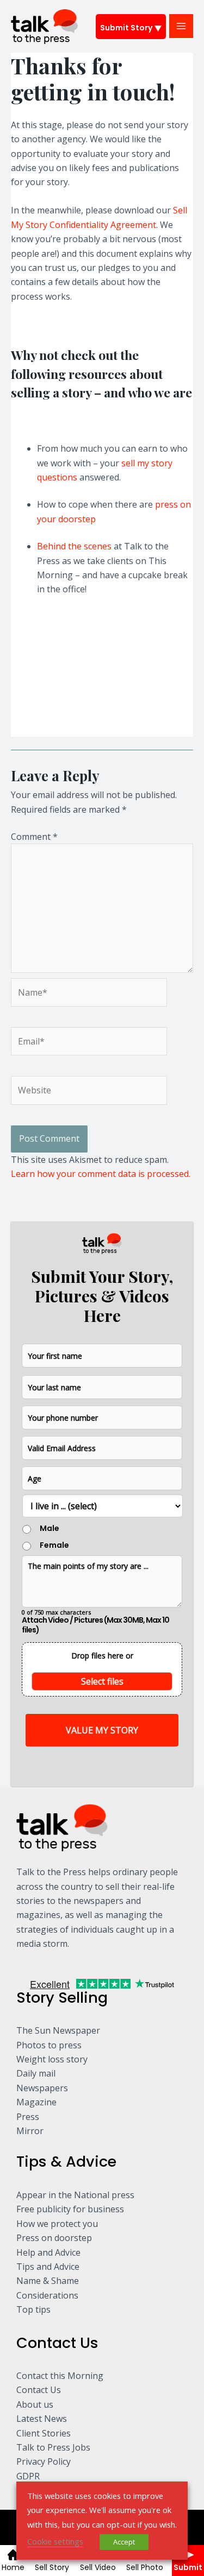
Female (54, 1545)
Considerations (47, 2295)
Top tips (33, 2309)
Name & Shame (48, 2281)
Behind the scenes (74, 546)
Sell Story (52, 2567)
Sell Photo (145, 2567)
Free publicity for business (70, 2209)
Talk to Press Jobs (53, 2447)
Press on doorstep (54, 2238)
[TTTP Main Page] (12, 730)
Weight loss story (52, 2059)
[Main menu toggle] (181, 26)
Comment (34, 837)
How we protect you (57, 2224)
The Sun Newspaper (58, 2030)
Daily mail (36, 2073)
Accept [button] (124, 2542)
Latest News (42, 2419)
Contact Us (39, 2390)
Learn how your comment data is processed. (101, 1174)
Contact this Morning (60, 2376)
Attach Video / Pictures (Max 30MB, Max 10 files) (95, 1625)
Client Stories (44, 2433)
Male (50, 1528)
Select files (102, 1681)
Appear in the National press (75, 2195)
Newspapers (42, 2088)
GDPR (28, 2476)
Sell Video (98, 2567)
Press (28, 2117)
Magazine (36, 2102)
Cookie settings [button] (55, 2541)
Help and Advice (48, 2252)
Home (13, 2567)
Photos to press (49, 2045)
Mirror (30, 2131)
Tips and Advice (48, 2267)
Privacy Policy (44, 2461)
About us (35, 2404)
